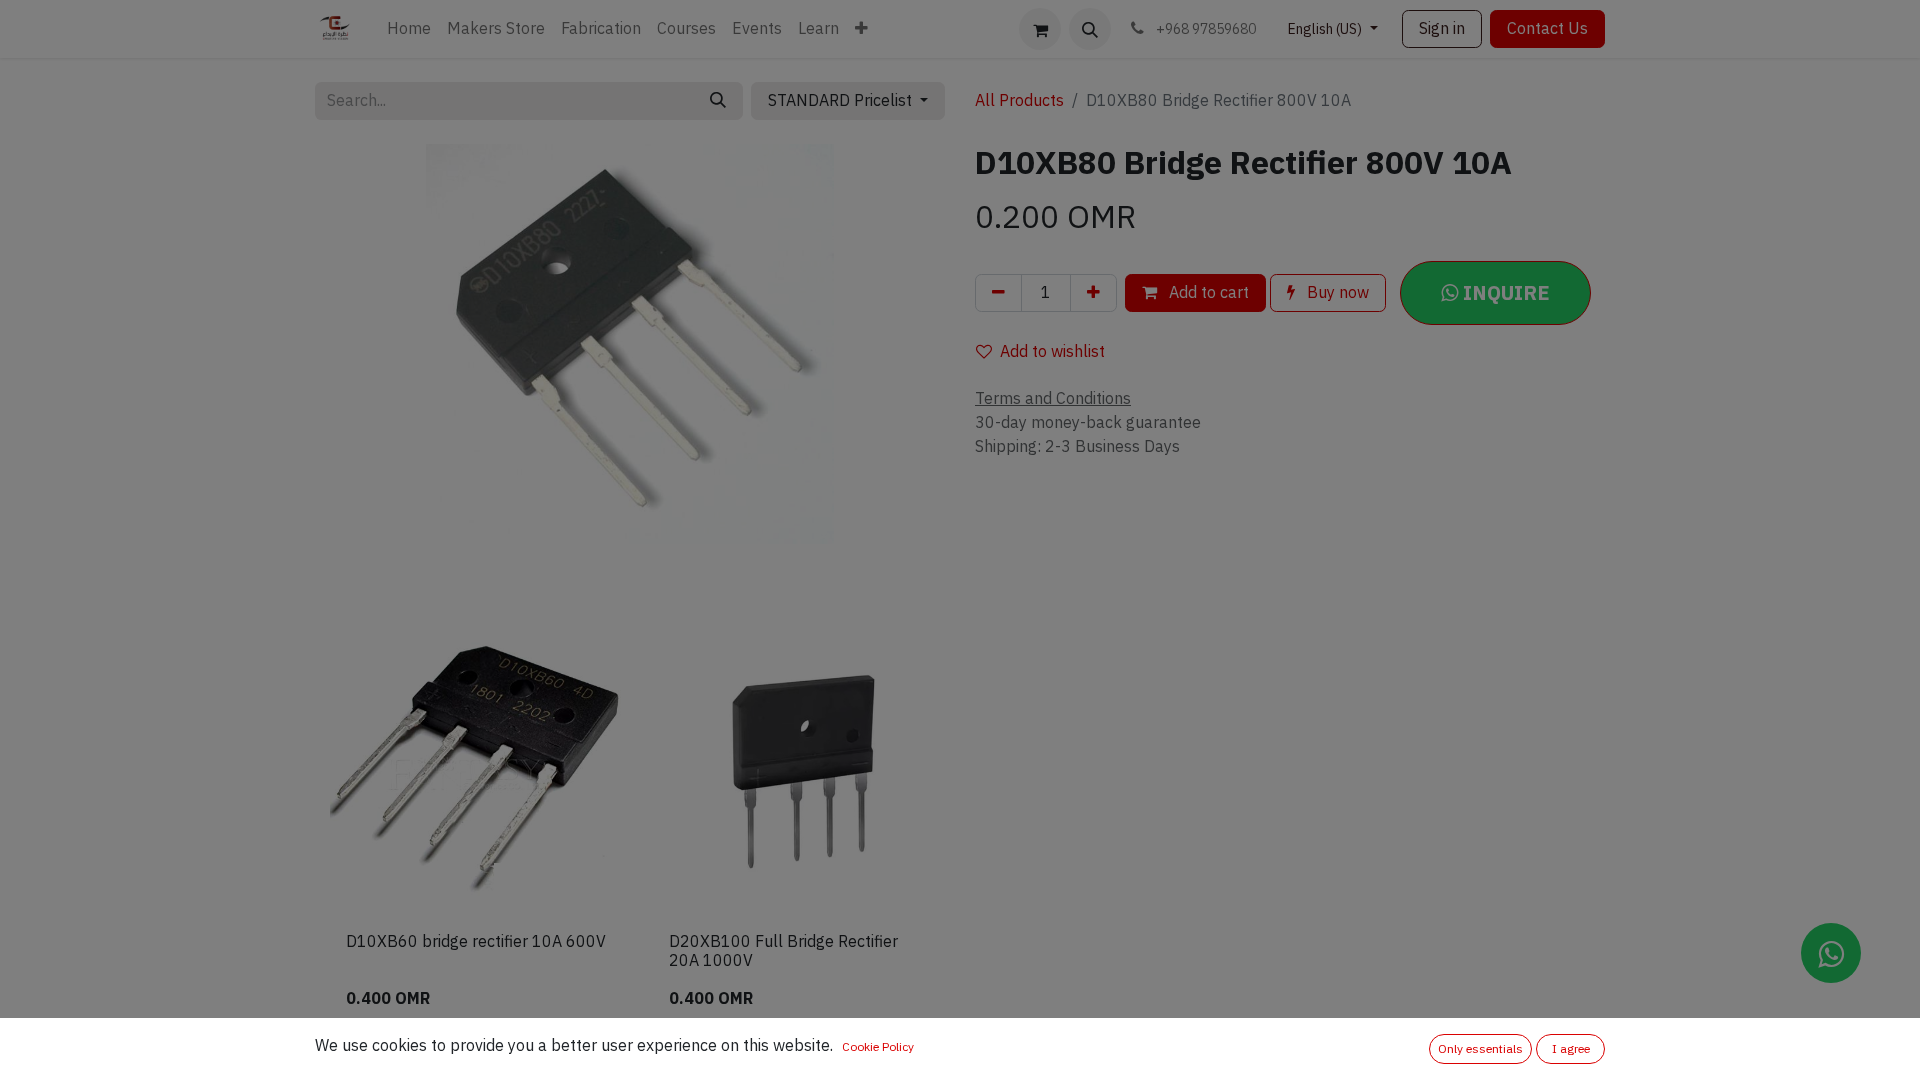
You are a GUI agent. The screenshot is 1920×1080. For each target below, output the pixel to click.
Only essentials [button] (1480, 1049)
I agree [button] (1571, 1049)
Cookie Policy (878, 1047)
